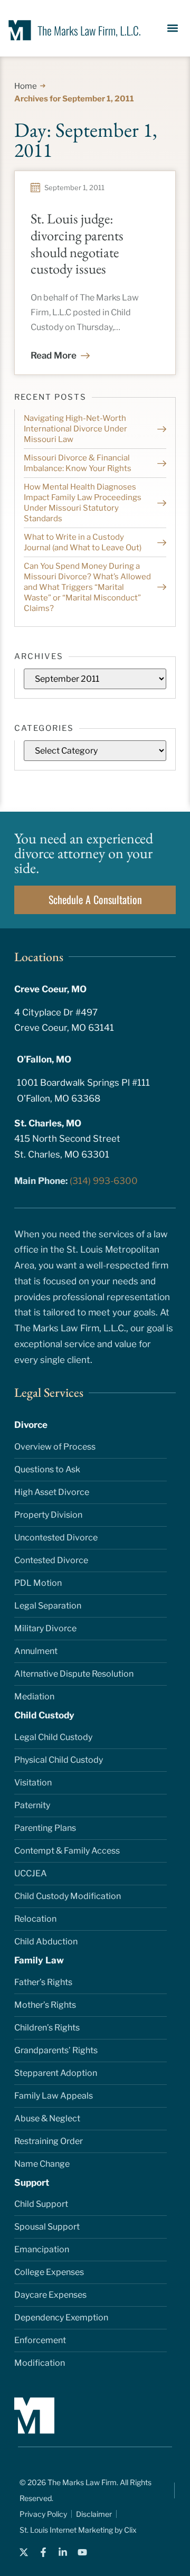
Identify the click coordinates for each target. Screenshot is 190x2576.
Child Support (41, 2204)
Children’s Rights (47, 2028)
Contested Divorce (51, 1560)
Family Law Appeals (54, 2096)
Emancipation (42, 2249)
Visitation (33, 1783)
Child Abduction (46, 1942)
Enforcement (40, 2340)
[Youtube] (82, 2552)
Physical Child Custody (59, 1760)
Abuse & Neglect (47, 2118)
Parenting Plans (45, 1828)
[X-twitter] (24, 2552)
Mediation (34, 1696)
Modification (40, 2363)
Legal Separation (48, 1606)
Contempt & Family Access (67, 1851)
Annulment (36, 1651)
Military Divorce (45, 1628)
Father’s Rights (43, 1982)
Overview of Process (55, 1447)
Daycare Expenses (50, 2295)
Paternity (32, 1805)
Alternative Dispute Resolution (74, 1674)
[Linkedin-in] (63, 2552)
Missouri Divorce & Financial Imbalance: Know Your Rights (78, 463)
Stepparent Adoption (56, 2073)
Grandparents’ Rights (56, 2050)
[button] (173, 28)
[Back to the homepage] (69, 30)
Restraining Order (49, 2141)
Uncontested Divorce (56, 1538)
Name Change (42, 2164)
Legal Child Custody (53, 1737)
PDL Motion (38, 1583)
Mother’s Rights (45, 2005)
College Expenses (49, 2272)
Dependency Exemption (61, 2318)
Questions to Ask (47, 1469)
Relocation (35, 1919)
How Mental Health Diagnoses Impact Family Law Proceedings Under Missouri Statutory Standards (83, 503)
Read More (54, 355)
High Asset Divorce (52, 1492)
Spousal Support (47, 2227)
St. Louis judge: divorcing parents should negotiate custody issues (77, 244)
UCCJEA (31, 1873)
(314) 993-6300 (104, 1181)
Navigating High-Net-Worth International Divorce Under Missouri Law (75, 429)
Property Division (48, 1515)
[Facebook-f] (43, 2552)
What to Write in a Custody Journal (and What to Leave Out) (83, 542)
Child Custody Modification (68, 1896)
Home (26, 86)
